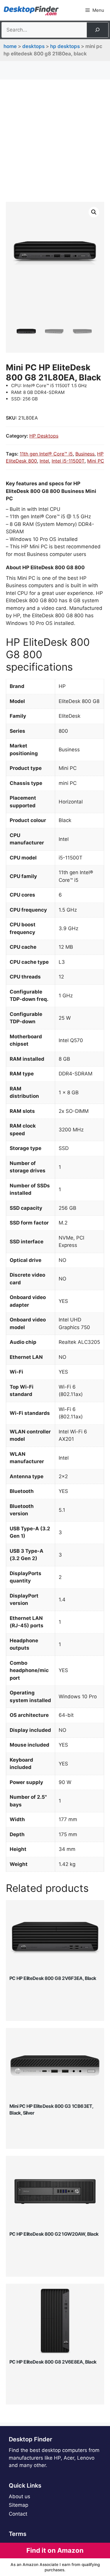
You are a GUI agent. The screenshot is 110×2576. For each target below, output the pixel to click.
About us (20, 2496)
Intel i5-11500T (68, 461)
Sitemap (18, 2505)
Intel (44, 461)
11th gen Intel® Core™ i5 (46, 454)
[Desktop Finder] (31, 10)
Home (10, 46)
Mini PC (96, 461)
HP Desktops (65, 46)
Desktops (33, 46)
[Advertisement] (55, 144)
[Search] (97, 30)
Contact (18, 2514)
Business (85, 454)
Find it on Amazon (55, 2550)
